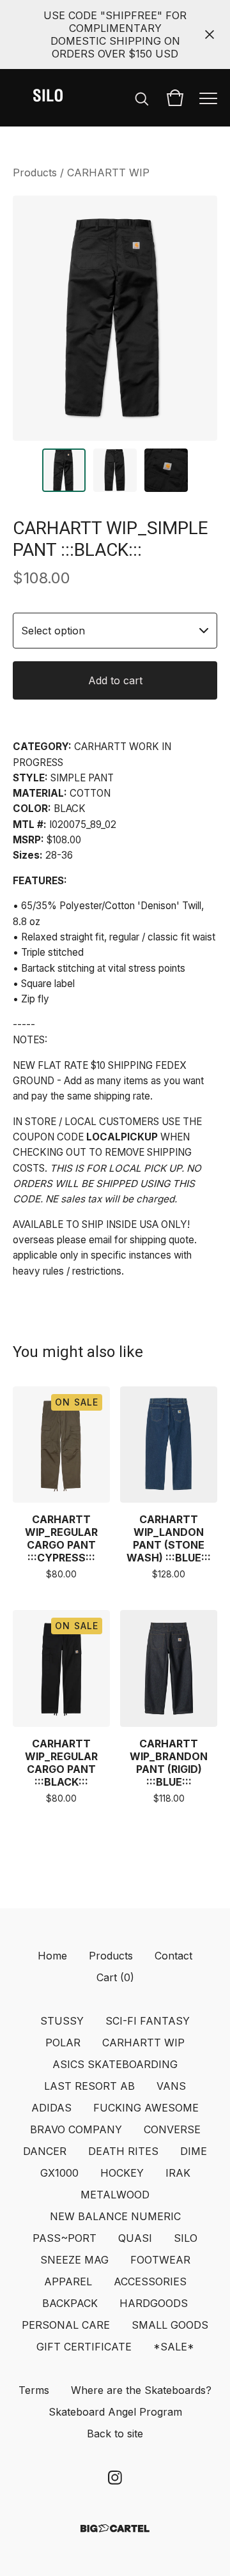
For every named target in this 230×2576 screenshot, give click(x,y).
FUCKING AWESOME (146, 2108)
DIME (194, 2151)
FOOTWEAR (160, 2260)
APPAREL (68, 2281)
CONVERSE (172, 2129)
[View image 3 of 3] (166, 470)
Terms (34, 2390)
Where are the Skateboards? (141, 2390)
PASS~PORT (65, 2238)
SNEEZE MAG (74, 2260)
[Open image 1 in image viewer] (115, 318)
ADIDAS (51, 2108)
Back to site (115, 2434)
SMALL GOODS (170, 2325)
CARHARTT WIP (108, 172)
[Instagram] (115, 2478)
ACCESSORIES (150, 2281)
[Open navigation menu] (208, 98)
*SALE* (174, 2347)
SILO (186, 2238)
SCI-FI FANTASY (148, 2021)
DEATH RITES (123, 2151)
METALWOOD (115, 2195)
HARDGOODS (154, 2303)
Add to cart (115, 680)
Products (35, 172)
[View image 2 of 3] (115, 470)
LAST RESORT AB (89, 2086)
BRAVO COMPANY (76, 2129)
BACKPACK (70, 2303)
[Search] (142, 98)
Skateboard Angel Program (115, 2412)
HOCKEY (122, 2173)
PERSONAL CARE (66, 2325)
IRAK (178, 2173)
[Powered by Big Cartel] (115, 2528)
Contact (173, 1956)
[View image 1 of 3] (64, 470)
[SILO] (48, 98)
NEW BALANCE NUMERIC (115, 2216)
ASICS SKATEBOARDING (115, 2064)
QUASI (135, 2238)
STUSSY (62, 2021)
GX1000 (59, 2173)
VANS (171, 2086)
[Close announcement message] (210, 34)
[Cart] (175, 98)
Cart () (115, 1977)
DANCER (45, 2151)
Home (52, 1956)
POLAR (63, 2043)
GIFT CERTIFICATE (84, 2347)
